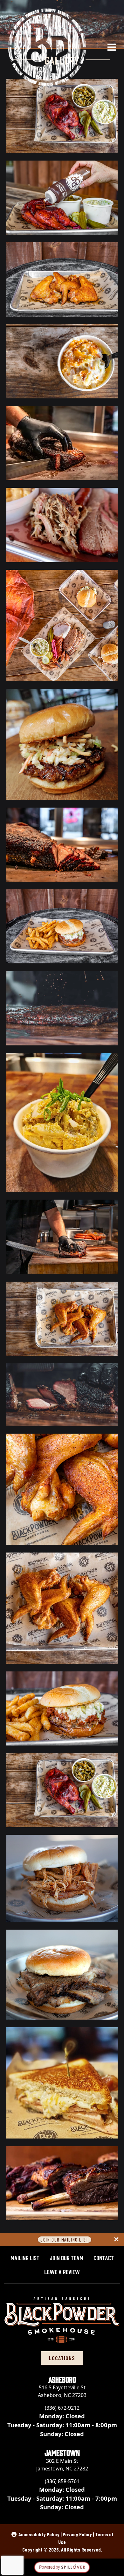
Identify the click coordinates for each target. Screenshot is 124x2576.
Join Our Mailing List (65, 2239)
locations (62, 2358)
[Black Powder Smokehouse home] (47, 47)
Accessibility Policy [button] (39, 2534)
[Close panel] (116, 2239)
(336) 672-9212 (62, 2408)
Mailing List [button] (25, 2257)
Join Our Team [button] (66, 2257)
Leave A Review (65, 2271)
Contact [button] (104, 2257)
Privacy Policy (77, 2534)
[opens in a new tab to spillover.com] (62, 2567)
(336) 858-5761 (62, 2481)
